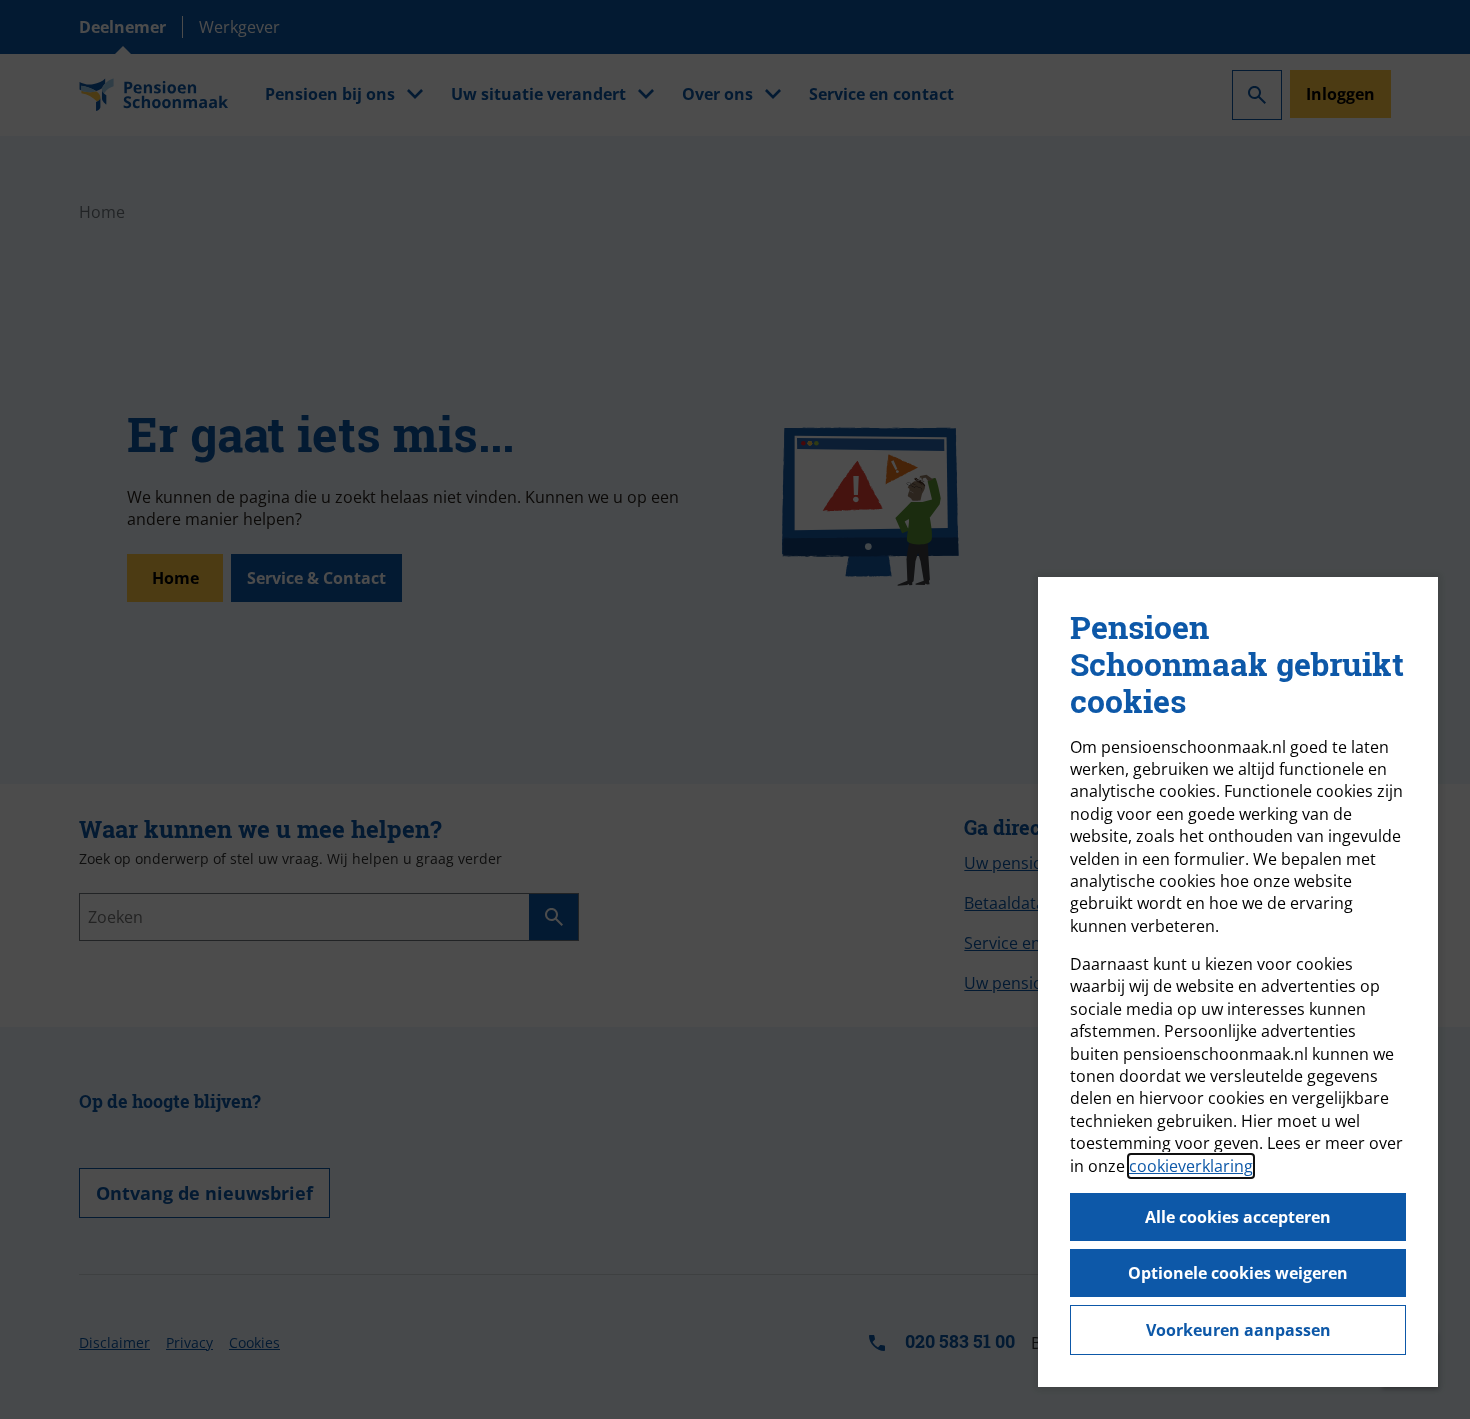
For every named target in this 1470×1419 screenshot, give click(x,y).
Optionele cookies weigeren (1238, 1273)
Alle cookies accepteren (1238, 1217)
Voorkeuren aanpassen (1238, 1330)
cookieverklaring (1191, 1166)
